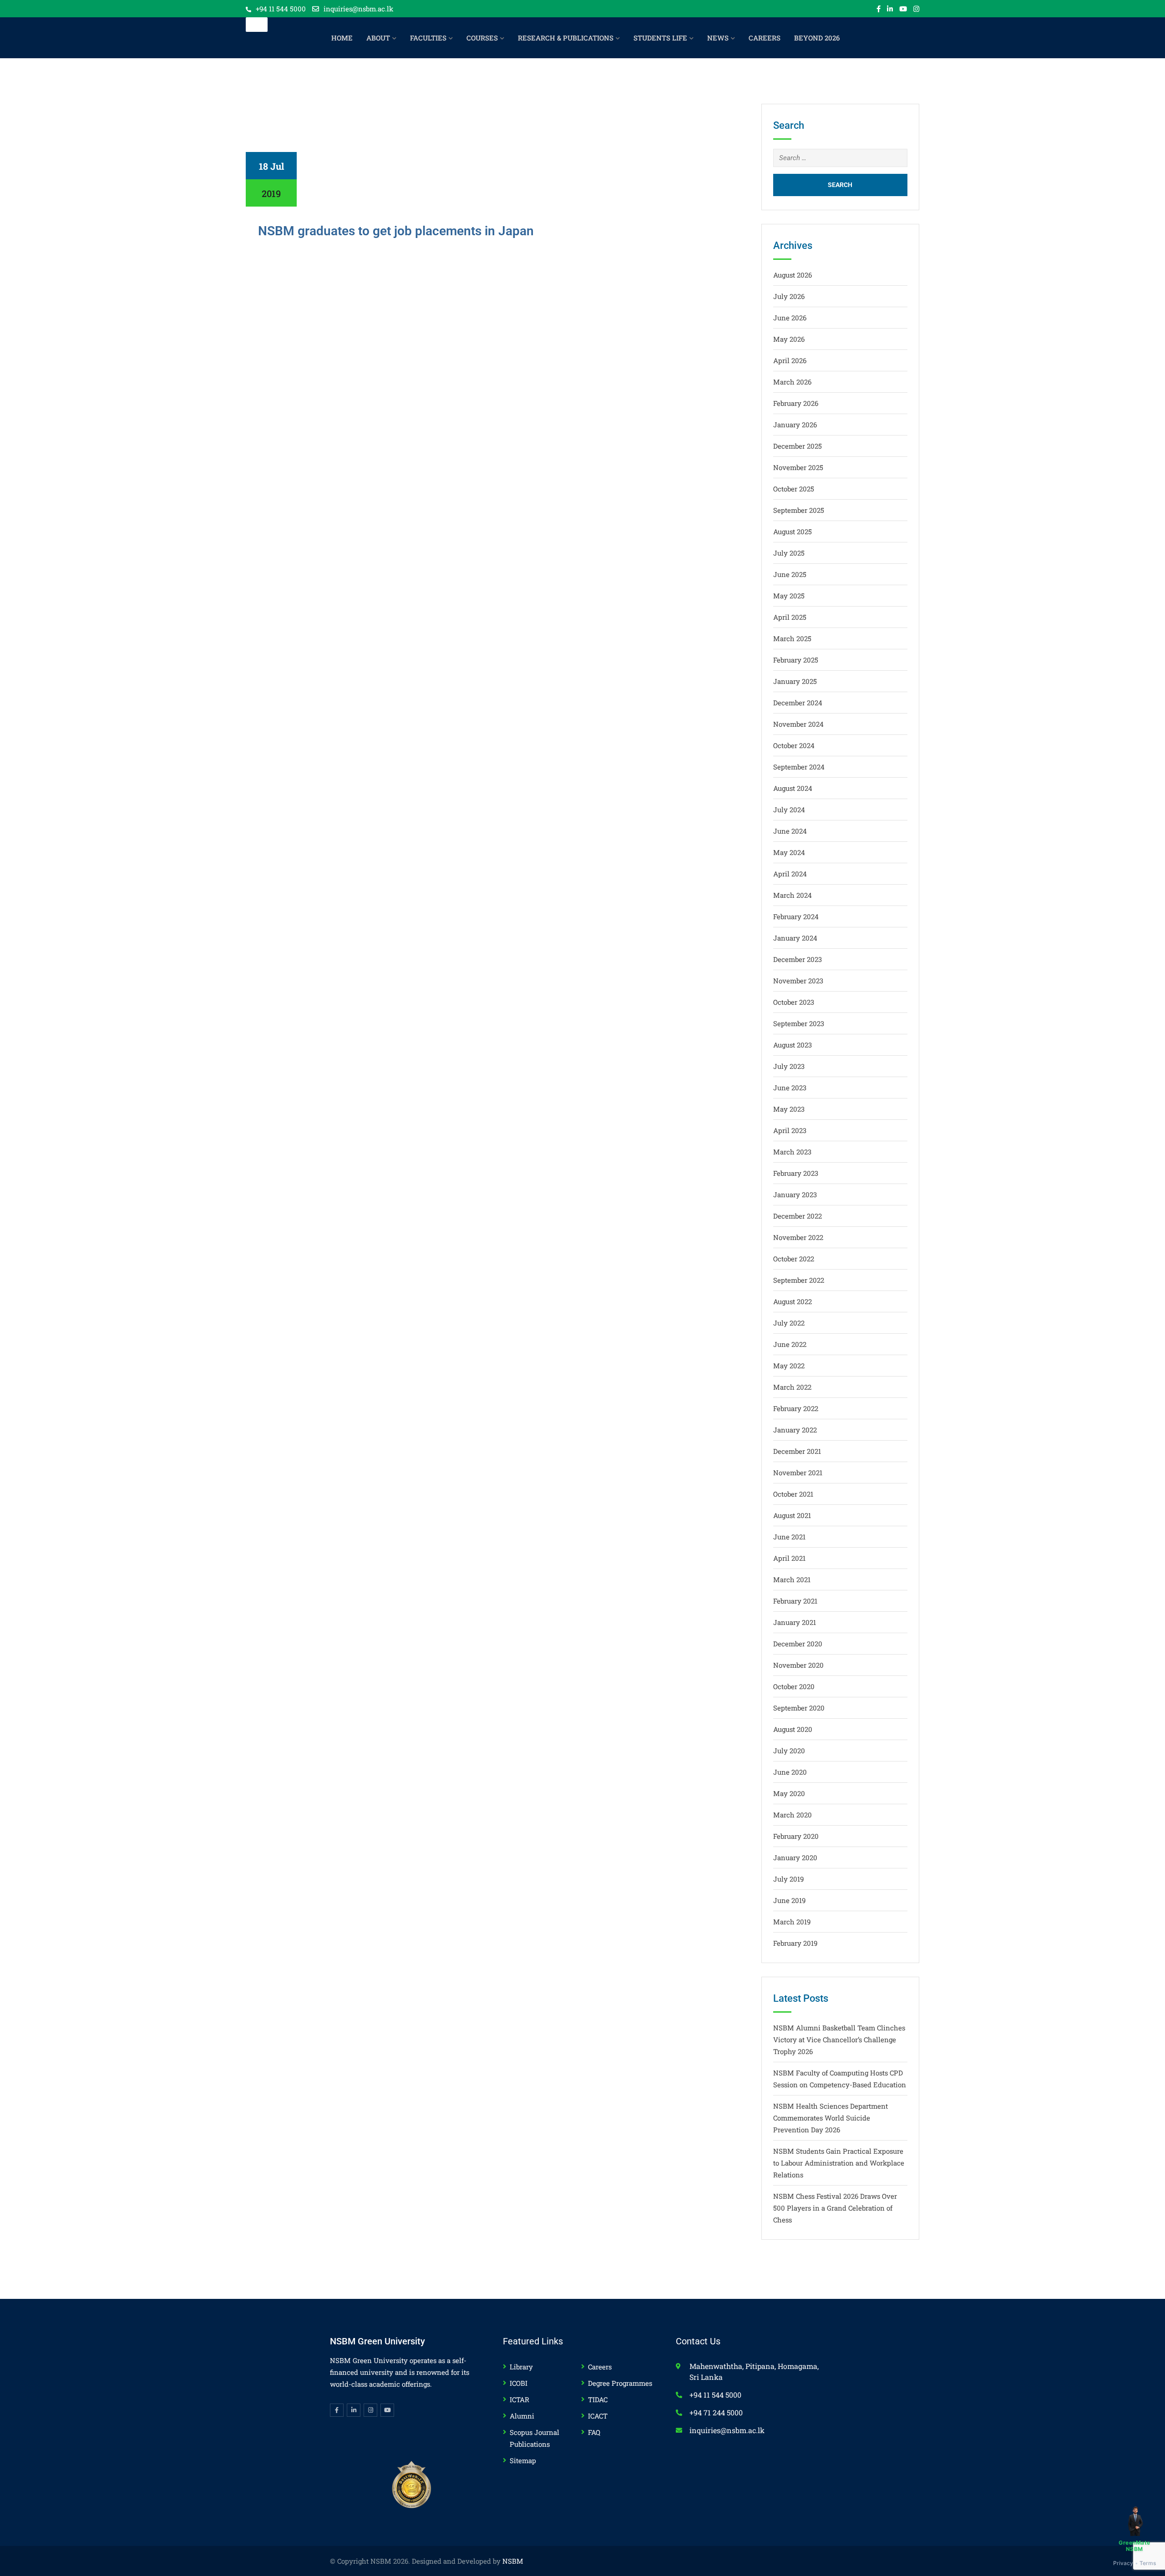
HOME (342, 38)
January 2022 (795, 1430)
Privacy (1123, 2563)
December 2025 (798, 446)
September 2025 (799, 510)
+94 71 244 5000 (716, 2412)
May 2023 (789, 1109)
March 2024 (793, 895)
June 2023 (790, 1088)
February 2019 (795, 1943)
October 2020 (794, 1686)
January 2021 (795, 1622)
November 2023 (798, 981)
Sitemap (523, 2460)
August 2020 (793, 1729)
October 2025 (794, 489)
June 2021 (789, 1537)
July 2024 (789, 810)
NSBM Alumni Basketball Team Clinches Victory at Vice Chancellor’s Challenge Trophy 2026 (839, 2040)
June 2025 (790, 574)
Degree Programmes (620, 2383)
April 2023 (790, 1130)
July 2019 (788, 1879)
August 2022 (793, 1301)
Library (521, 2367)
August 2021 (792, 1515)
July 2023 (789, 1066)
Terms (1148, 2563)
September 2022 (799, 1280)
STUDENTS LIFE (660, 38)
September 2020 (799, 1708)
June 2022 (790, 1344)
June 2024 (790, 831)
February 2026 (796, 403)
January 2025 (795, 681)
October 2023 (794, 1002)
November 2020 (798, 1665)
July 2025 (789, 553)
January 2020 (795, 1857)
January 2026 (795, 425)
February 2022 (796, 1408)
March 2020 (793, 1815)
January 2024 (795, 938)
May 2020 (789, 1793)
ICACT (598, 2416)
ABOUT (378, 38)
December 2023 (798, 959)
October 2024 (794, 745)
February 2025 (796, 660)
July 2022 (789, 1323)
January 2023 (795, 1194)
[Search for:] (841, 158)
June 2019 (789, 1900)
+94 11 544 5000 (281, 9)
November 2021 (798, 1473)
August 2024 (793, 788)
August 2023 (793, 1045)
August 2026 (793, 275)
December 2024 (798, 703)
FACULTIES (428, 38)
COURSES (482, 38)
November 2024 (798, 724)
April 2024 (790, 874)
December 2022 (798, 1216)
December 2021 (797, 1451)
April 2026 (790, 360)
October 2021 (793, 1494)
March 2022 (792, 1387)
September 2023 (799, 1023)
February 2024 (796, 916)
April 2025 (790, 617)
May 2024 (789, 852)
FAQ (594, 2432)
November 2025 (798, 467)
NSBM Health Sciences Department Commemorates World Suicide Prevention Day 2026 (831, 2118)
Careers (600, 2367)
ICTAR (519, 2399)
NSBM (513, 2561)
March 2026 (792, 382)
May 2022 (789, 1366)
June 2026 (790, 318)
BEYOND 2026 (817, 38)
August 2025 (793, 531)
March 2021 (792, 1579)
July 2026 (789, 296)
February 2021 (795, 1601)
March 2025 (792, 638)
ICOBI (519, 2383)
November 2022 (798, 1237)
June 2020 (790, 1772)
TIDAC (598, 2399)
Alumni (522, 2416)
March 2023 (792, 1152)
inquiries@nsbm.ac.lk (358, 9)
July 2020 (789, 1751)
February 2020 (796, 1836)
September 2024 (799, 767)
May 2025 (789, 596)
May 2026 (789, 339)
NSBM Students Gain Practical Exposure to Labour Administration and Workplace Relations (839, 2163)
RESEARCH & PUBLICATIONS (566, 38)
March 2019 (792, 1922)
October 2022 (794, 1259)
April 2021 (789, 1558)
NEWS (718, 38)
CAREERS (765, 38)
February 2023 (796, 1173)
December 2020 (798, 1644)
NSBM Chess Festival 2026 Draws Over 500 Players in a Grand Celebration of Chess (835, 2208)
